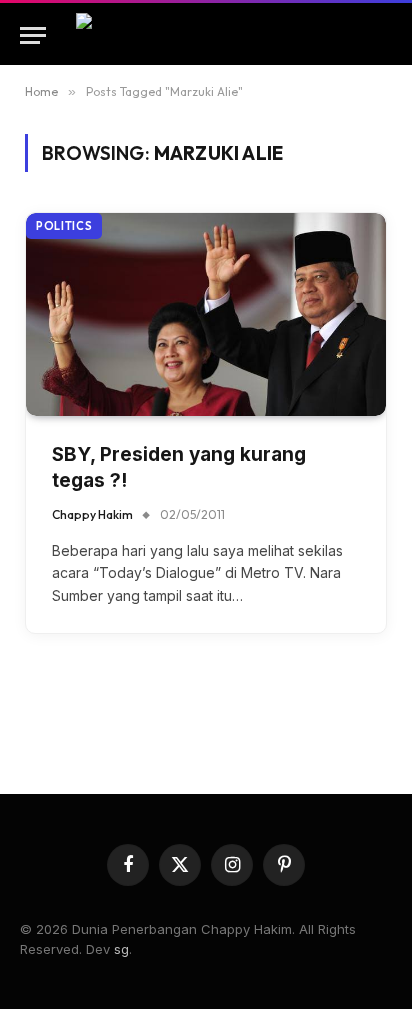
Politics (64, 226)
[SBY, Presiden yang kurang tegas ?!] (206, 314)
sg (121, 949)
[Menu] (33, 35)
